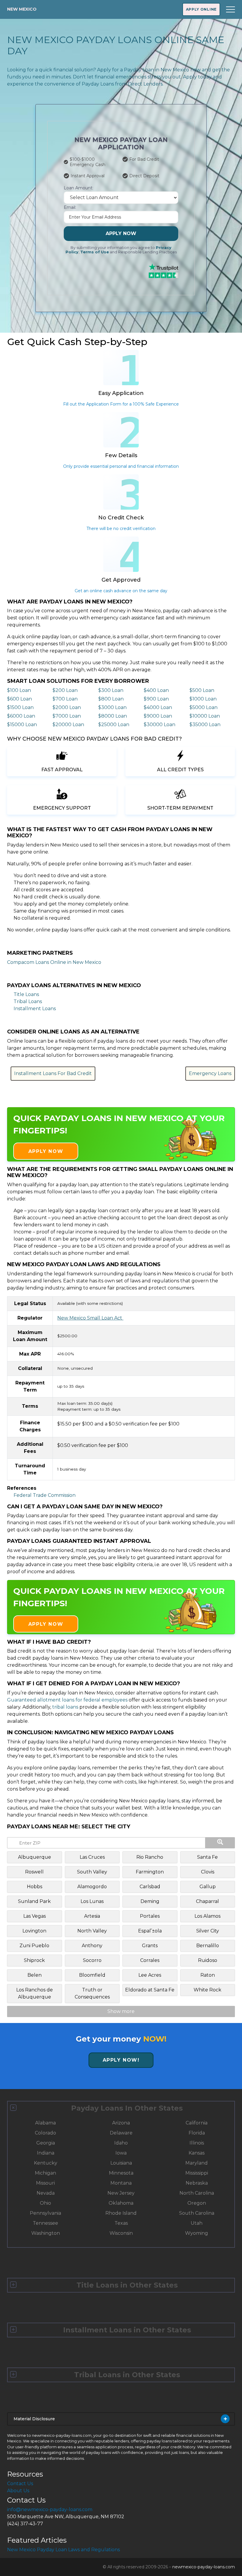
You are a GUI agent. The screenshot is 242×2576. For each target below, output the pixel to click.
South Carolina (197, 2213)
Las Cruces (92, 1857)
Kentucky (46, 2163)
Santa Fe (207, 1857)
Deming (150, 1901)
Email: (70, 207)
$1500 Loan (20, 707)
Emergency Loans (210, 1073)
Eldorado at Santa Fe (150, 1990)
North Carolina (197, 2193)
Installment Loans (35, 1009)
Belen (35, 1975)
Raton (208, 1975)
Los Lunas (92, 1901)
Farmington (150, 1872)
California (197, 2123)
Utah (197, 2223)
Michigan (45, 2173)
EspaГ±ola (150, 1931)
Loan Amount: (79, 188)
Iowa (121, 2153)
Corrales (150, 1960)
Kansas (197, 2153)
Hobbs (35, 1887)
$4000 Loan (158, 707)
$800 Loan (111, 699)
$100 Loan (19, 690)
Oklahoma (121, 2203)
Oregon (197, 2203)
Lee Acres (150, 1975)
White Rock (207, 1990)
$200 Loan (65, 690)
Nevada (46, 2193)
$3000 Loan (112, 707)
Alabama (45, 2123)
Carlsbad (150, 1887)
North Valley (92, 1931)
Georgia (46, 2143)
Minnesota (121, 2173)
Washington (46, 2233)
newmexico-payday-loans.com (204, 2567)
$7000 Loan (67, 716)
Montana (121, 2183)
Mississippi (197, 2173)
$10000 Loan (205, 716)
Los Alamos (207, 1916)
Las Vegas (35, 1916)
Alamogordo (92, 1887)
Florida (197, 2133)
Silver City (208, 1931)
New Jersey (121, 2193)
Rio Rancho (150, 1857)
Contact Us (20, 2484)
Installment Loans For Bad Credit (53, 1073)
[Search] (220, 1843)
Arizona (121, 2123)
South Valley (92, 1872)
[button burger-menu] (230, 9)
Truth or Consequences (92, 1993)
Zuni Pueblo (34, 1946)
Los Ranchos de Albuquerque (35, 1993)
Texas (121, 2223)
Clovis (208, 1872)
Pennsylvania (45, 2213)
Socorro (92, 1960)
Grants (150, 1946)
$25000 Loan (114, 725)
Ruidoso (208, 1960)
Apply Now (121, 233)
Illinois (197, 2143)
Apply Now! (121, 2060)
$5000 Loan (203, 707)
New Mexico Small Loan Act (90, 1318)
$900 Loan (156, 699)
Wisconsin (121, 2233)
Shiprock (34, 1960)
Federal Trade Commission (45, 1495)
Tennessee (45, 2223)
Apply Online (201, 9)
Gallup (208, 1887)
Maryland (197, 2163)
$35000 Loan (205, 725)
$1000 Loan (203, 699)
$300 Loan (111, 690)
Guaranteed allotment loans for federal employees (67, 1700)
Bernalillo (208, 1946)
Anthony (92, 1946)
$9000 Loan (158, 716)
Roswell (34, 1872)
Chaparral (207, 1901)
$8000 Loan (113, 716)
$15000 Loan (22, 725)
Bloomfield (92, 1975)
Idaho (121, 2143)
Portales (150, 1916)
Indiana (46, 2153)
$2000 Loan (67, 707)
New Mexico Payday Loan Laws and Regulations (63, 2550)
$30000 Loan (160, 725)
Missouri (45, 2183)
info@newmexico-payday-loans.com (50, 2509)
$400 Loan (156, 690)
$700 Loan (65, 699)
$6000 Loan (21, 716)
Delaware (121, 2133)
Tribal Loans (28, 1001)
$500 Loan (202, 690)
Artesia (92, 1916)
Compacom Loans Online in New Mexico (54, 962)
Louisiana (121, 2163)
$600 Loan (19, 699)
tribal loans (65, 1707)
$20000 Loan (68, 725)
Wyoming (197, 2233)
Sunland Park (34, 1901)
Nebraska (197, 2183)
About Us (18, 2491)
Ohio (45, 2203)
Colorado (45, 2133)
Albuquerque (35, 1857)
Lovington (34, 1931)
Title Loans (26, 994)
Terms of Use (95, 252)
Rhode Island (121, 2213)
